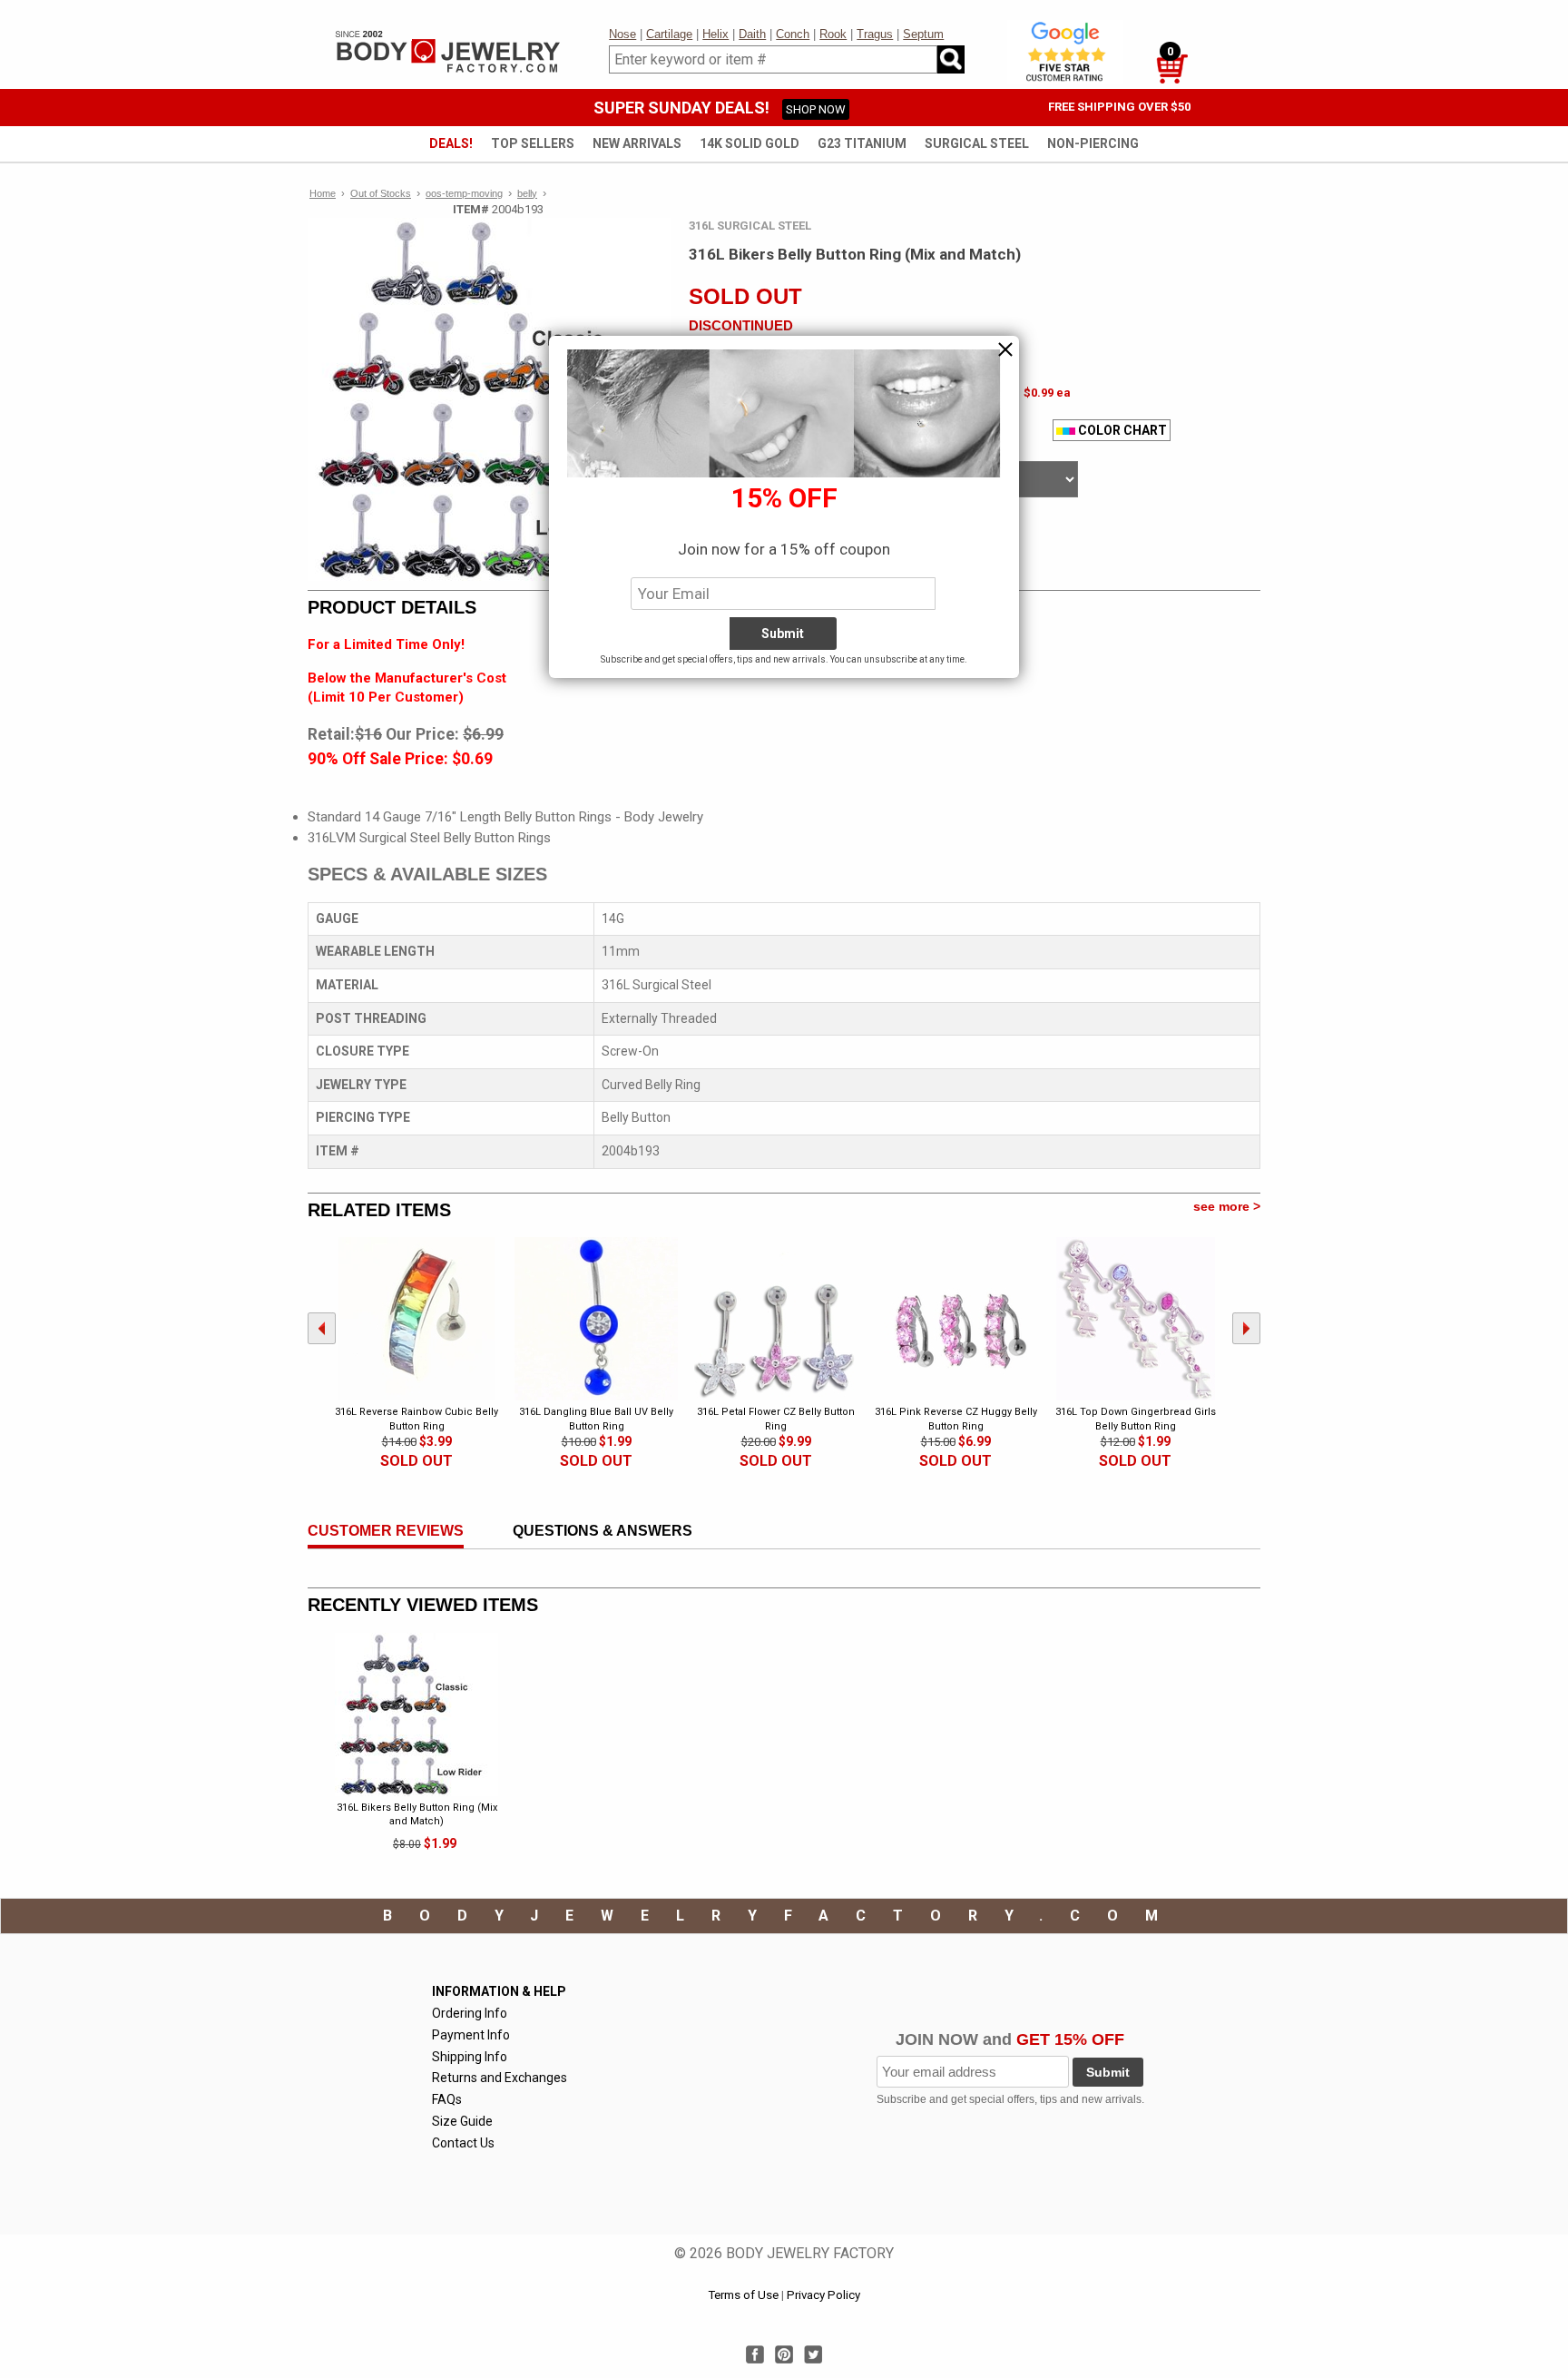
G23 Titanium (862, 143)
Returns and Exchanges (500, 2078)
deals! (451, 143)
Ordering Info (470, 2013)
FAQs (447, 2099)
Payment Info (471, 2035)
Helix (715, 34)
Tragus (875, 34)
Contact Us (463, 2143)
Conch (793, 34)
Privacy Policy (823, 2295)
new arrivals (637, 143)
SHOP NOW (816, 109)
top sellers (533, 143)
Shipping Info (470, 2057)
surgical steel (977, 143)
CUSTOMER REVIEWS (386, 1531)
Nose (622, 34)
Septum (923, 34)
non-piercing (1093, 143)
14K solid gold (750, 143)
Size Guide (462, 2121)
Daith (752, 34)
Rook (833, 34)
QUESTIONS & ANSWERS (603, 1531)
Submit (1108, 2072)
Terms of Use (743, 2295)
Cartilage (669, 34)
